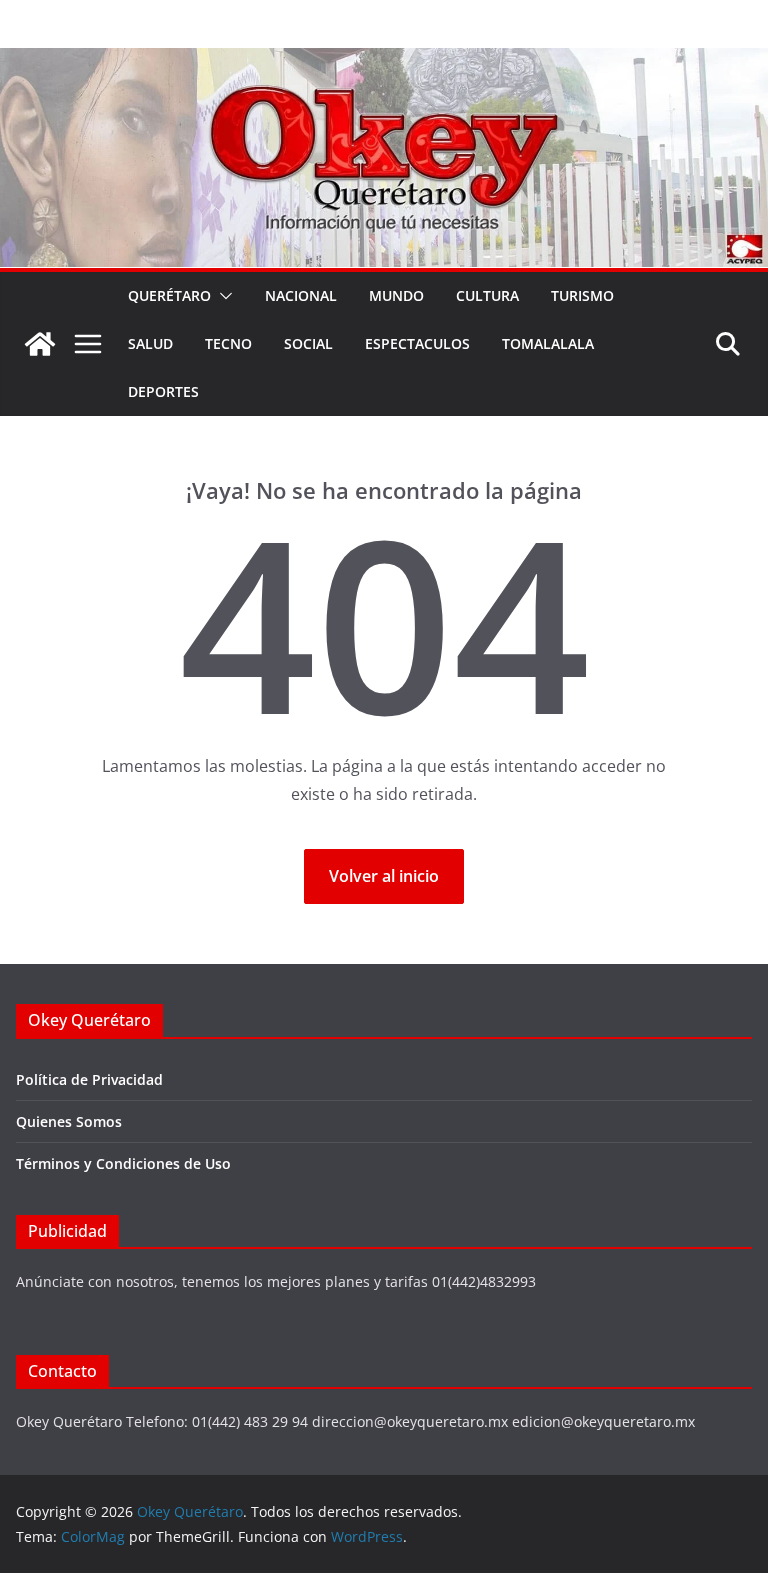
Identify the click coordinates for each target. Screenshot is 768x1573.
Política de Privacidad (89, 1079)
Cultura (487, 295)
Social (308, 343)
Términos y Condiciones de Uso (123, 1163)
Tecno (228, 343)
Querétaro (169, 295)
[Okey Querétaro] (384, 62)
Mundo (396, 295)
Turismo (582, 295)
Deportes (163, 391)
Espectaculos (417, 343)
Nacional (301, 295)
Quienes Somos (69, 1121)
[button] (222, 296)
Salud (150, 343)
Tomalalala (548, 343)
